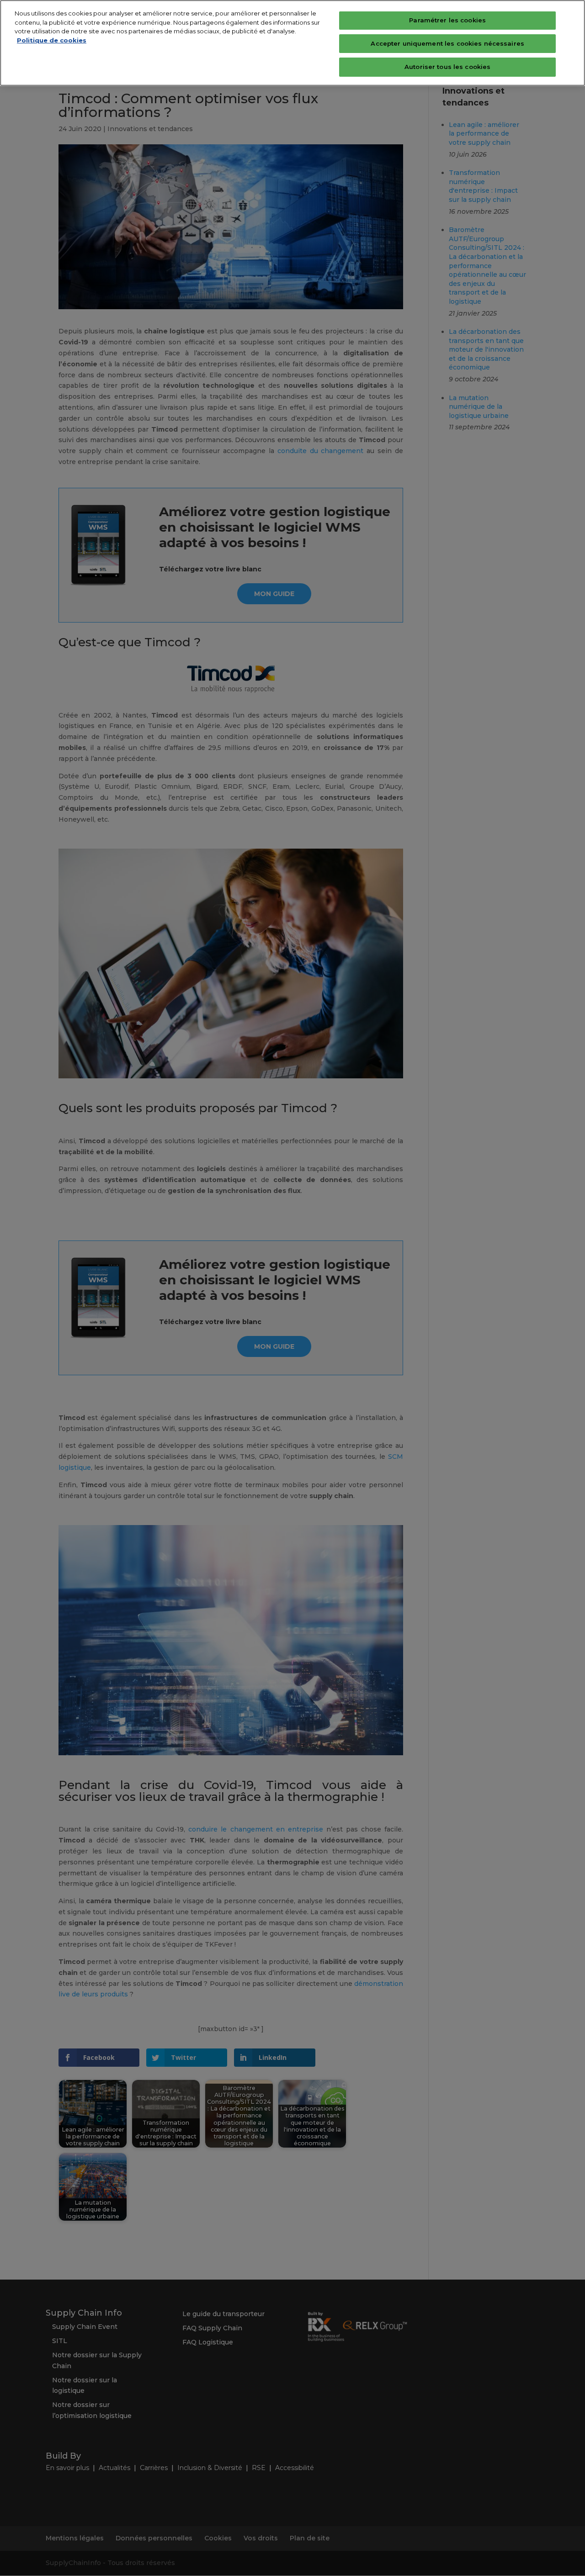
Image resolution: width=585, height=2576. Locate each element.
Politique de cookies (52, 40)
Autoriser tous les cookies (447, 67)
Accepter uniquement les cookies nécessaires (447, 43)
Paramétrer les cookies (447, 20)
